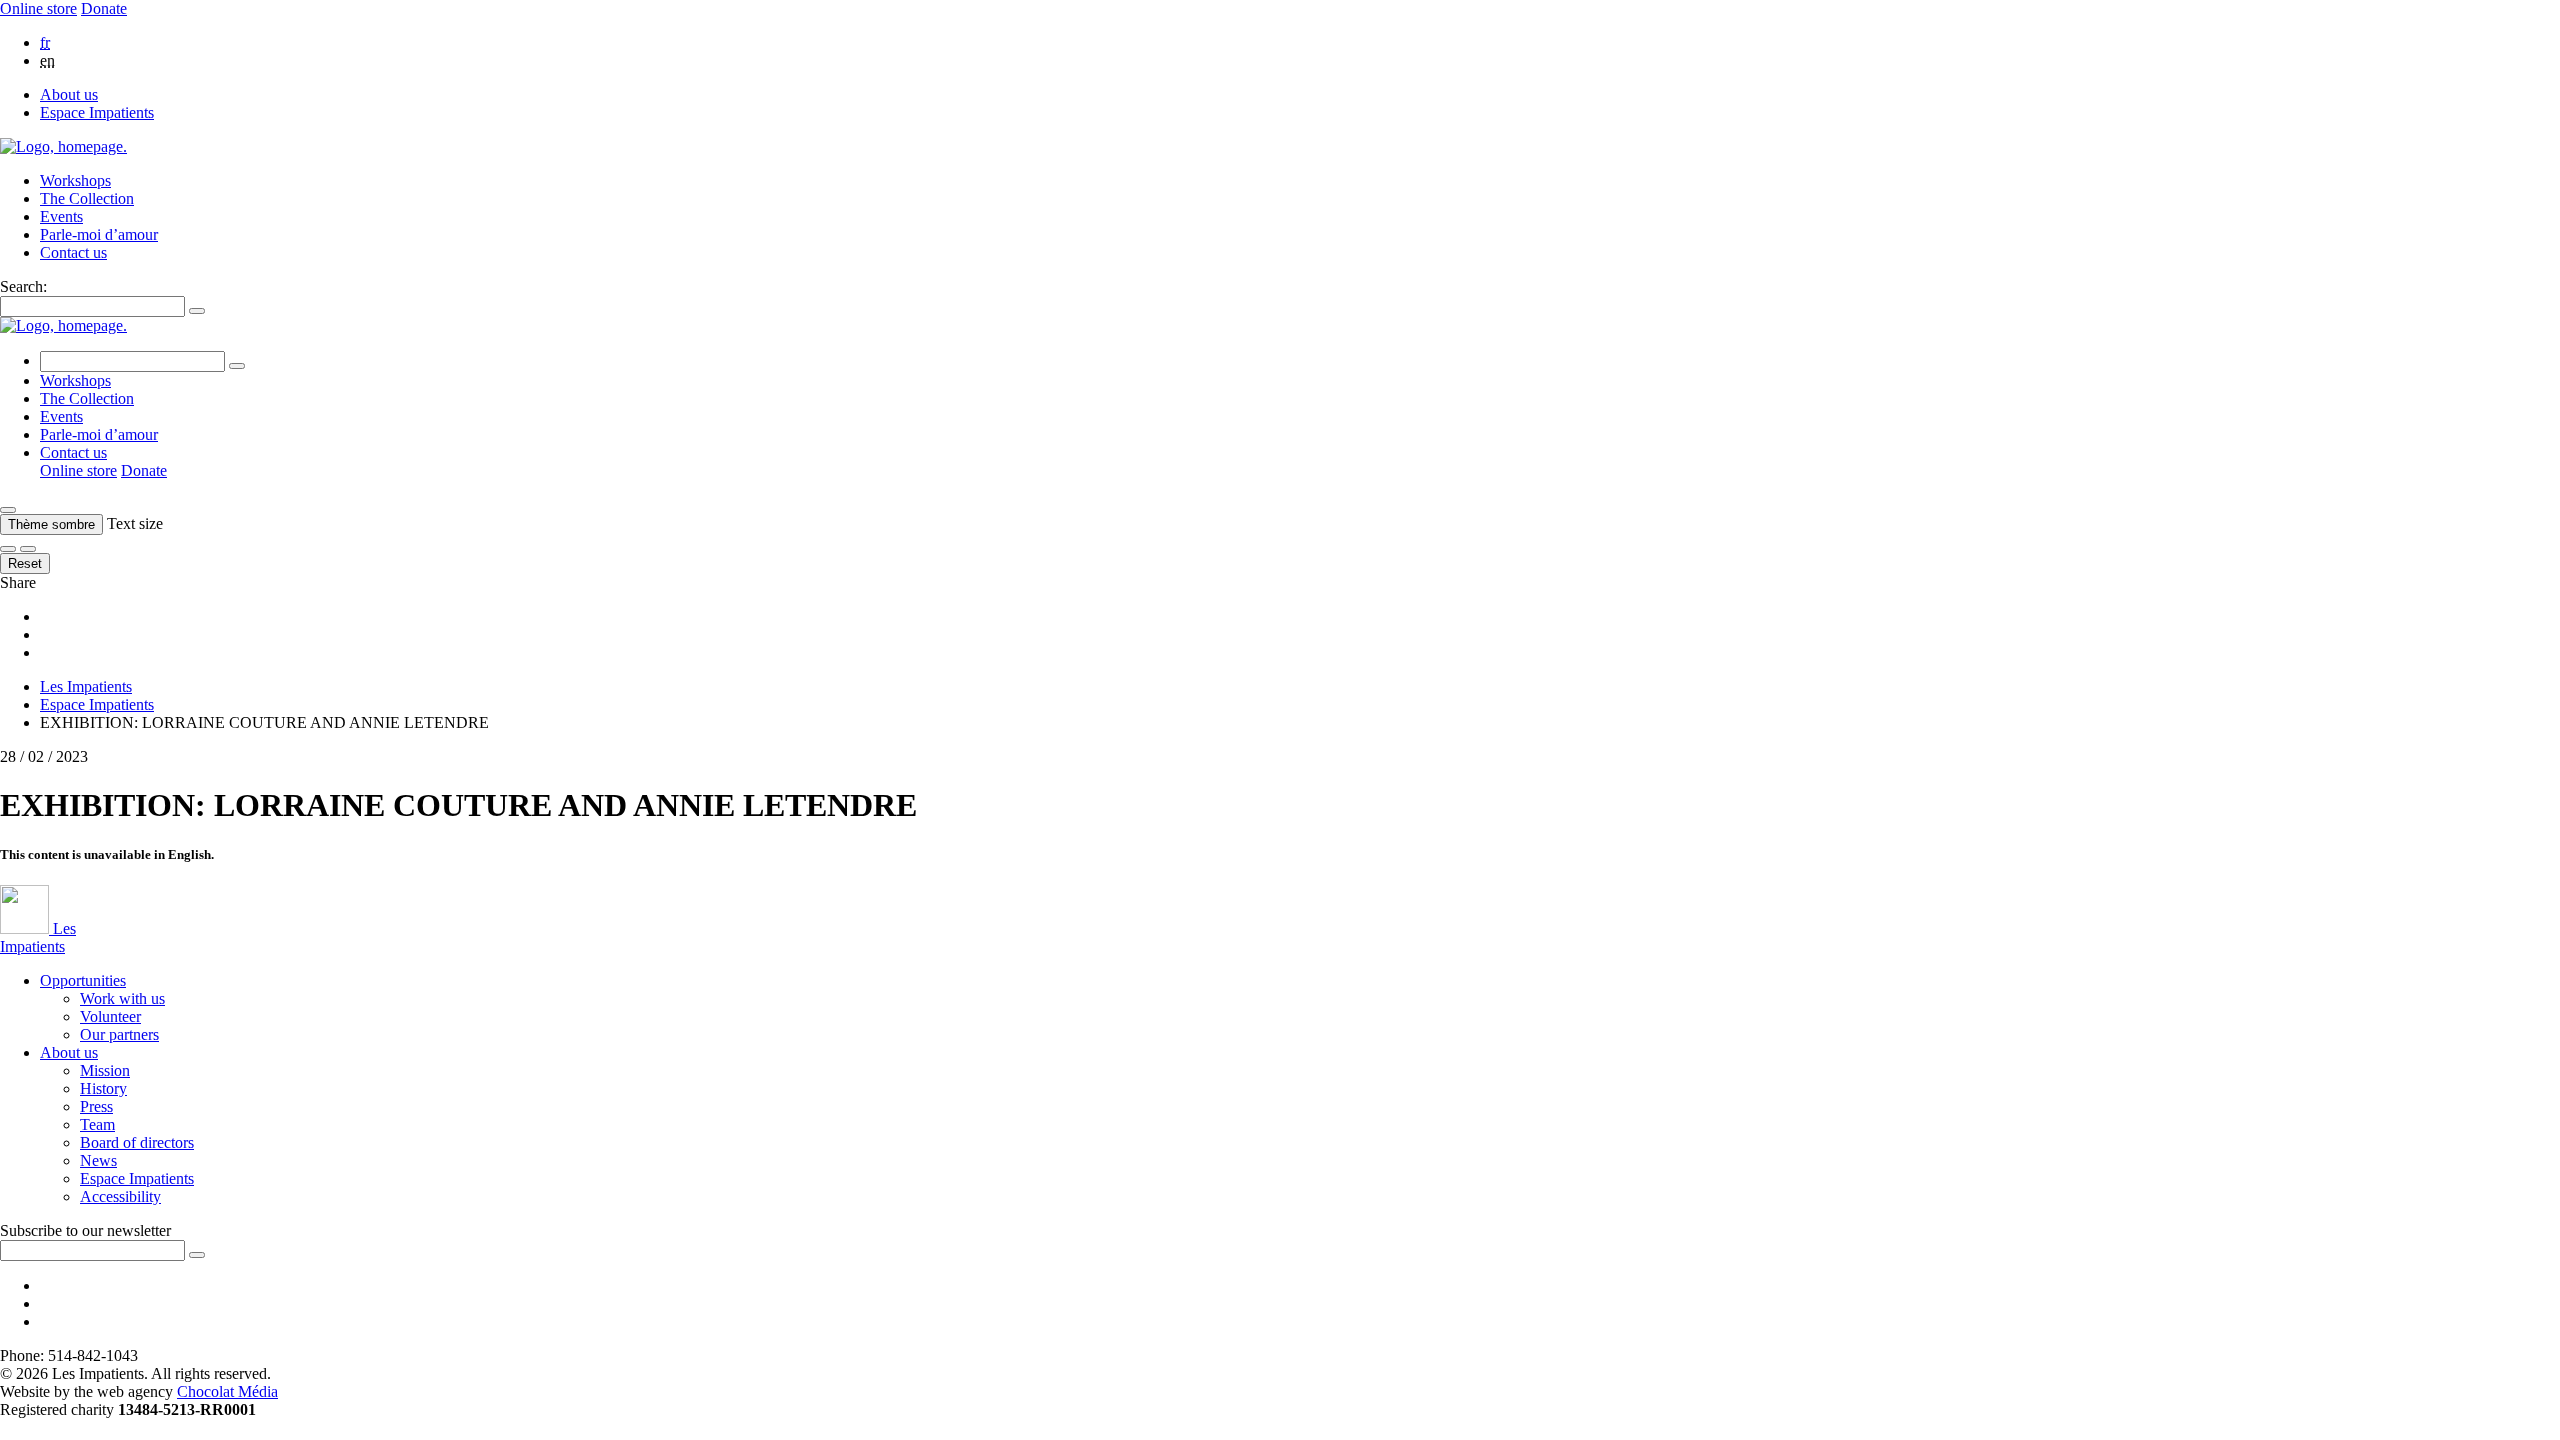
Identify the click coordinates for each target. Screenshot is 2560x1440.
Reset (25, 563)
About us (69, 94)
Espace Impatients (97, 112)
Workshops (75, 180)
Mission (105, 1070)
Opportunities (83, 980)
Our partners (119, 1034)
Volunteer (110, 1016)
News (98, 1160)
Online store (38, 8)
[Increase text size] (28, 549)
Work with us (122, 998)
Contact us (73, 252)
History (103, 1088)
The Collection (87, 198)
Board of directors (137, 1142)
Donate (104, 8)
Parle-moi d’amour (99, 234)
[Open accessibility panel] (8, 510)
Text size (135, 523)
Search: (23, 286)
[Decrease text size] (8, 549)
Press (96, 1106)
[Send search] (197, 311)
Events (61, 216)
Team (97, 1124)
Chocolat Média (227, 1391)
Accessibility (120, 1196)
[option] (1300, 43)
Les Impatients (86, 686)
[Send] (197, 1255)
